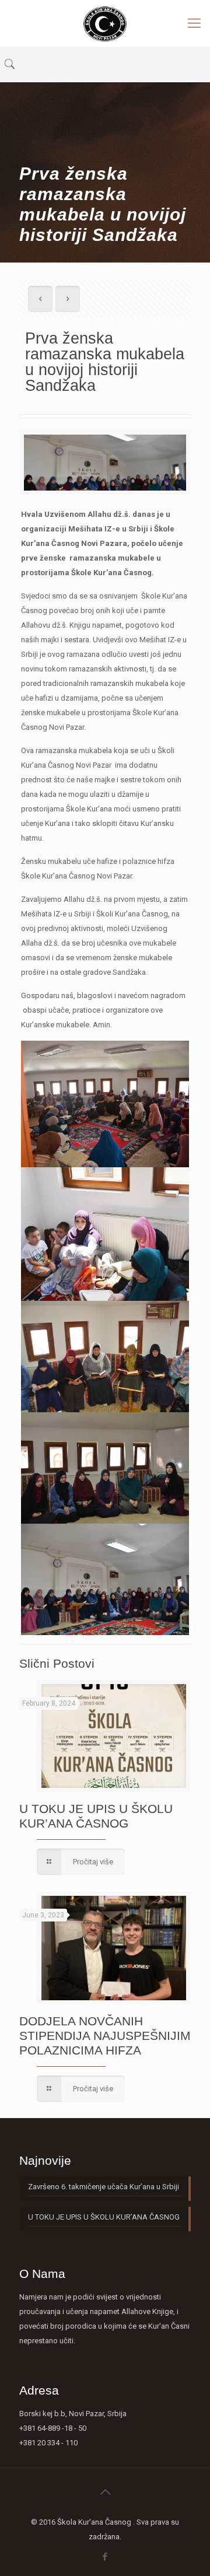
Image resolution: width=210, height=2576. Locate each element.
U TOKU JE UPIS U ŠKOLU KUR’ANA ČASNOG (104, 2217)
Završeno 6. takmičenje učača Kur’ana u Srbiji (104, 2187)
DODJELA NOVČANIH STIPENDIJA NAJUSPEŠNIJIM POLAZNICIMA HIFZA (105, 2036)
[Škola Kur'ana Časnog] (105, 23)
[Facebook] (105, 2557)
